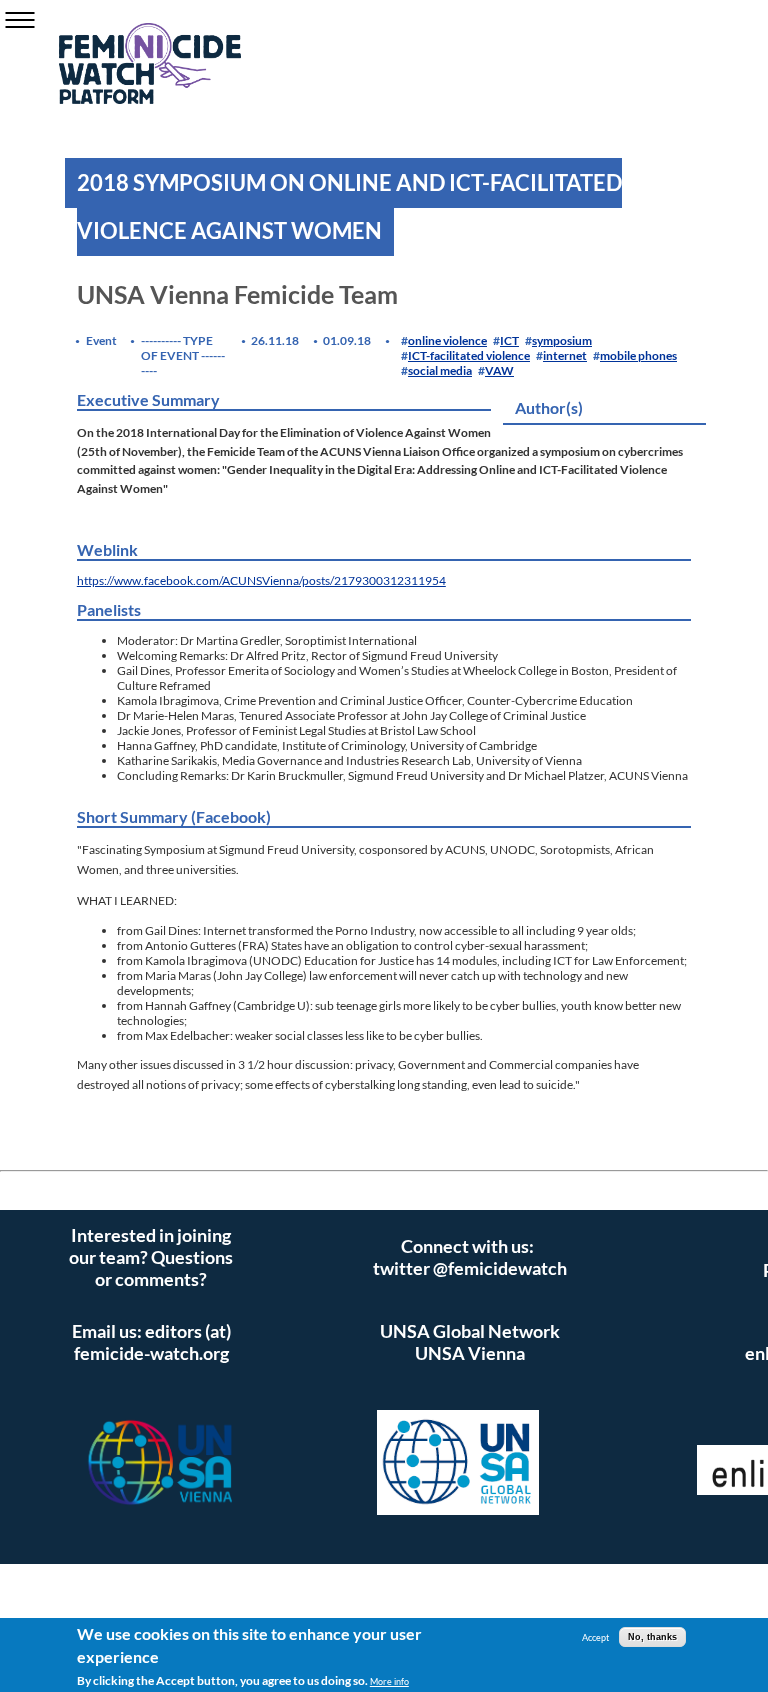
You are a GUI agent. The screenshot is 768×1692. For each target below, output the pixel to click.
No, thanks (652, 1637)
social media (440, 370)
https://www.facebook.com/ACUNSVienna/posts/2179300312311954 (261, 580)
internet (565, 355)
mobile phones (638, 355)
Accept (595, 1637)
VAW (499, 370)
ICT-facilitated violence (469, 355)
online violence (447, 340)
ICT (509, 340)
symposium (562, 340)
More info (389, 1681)
